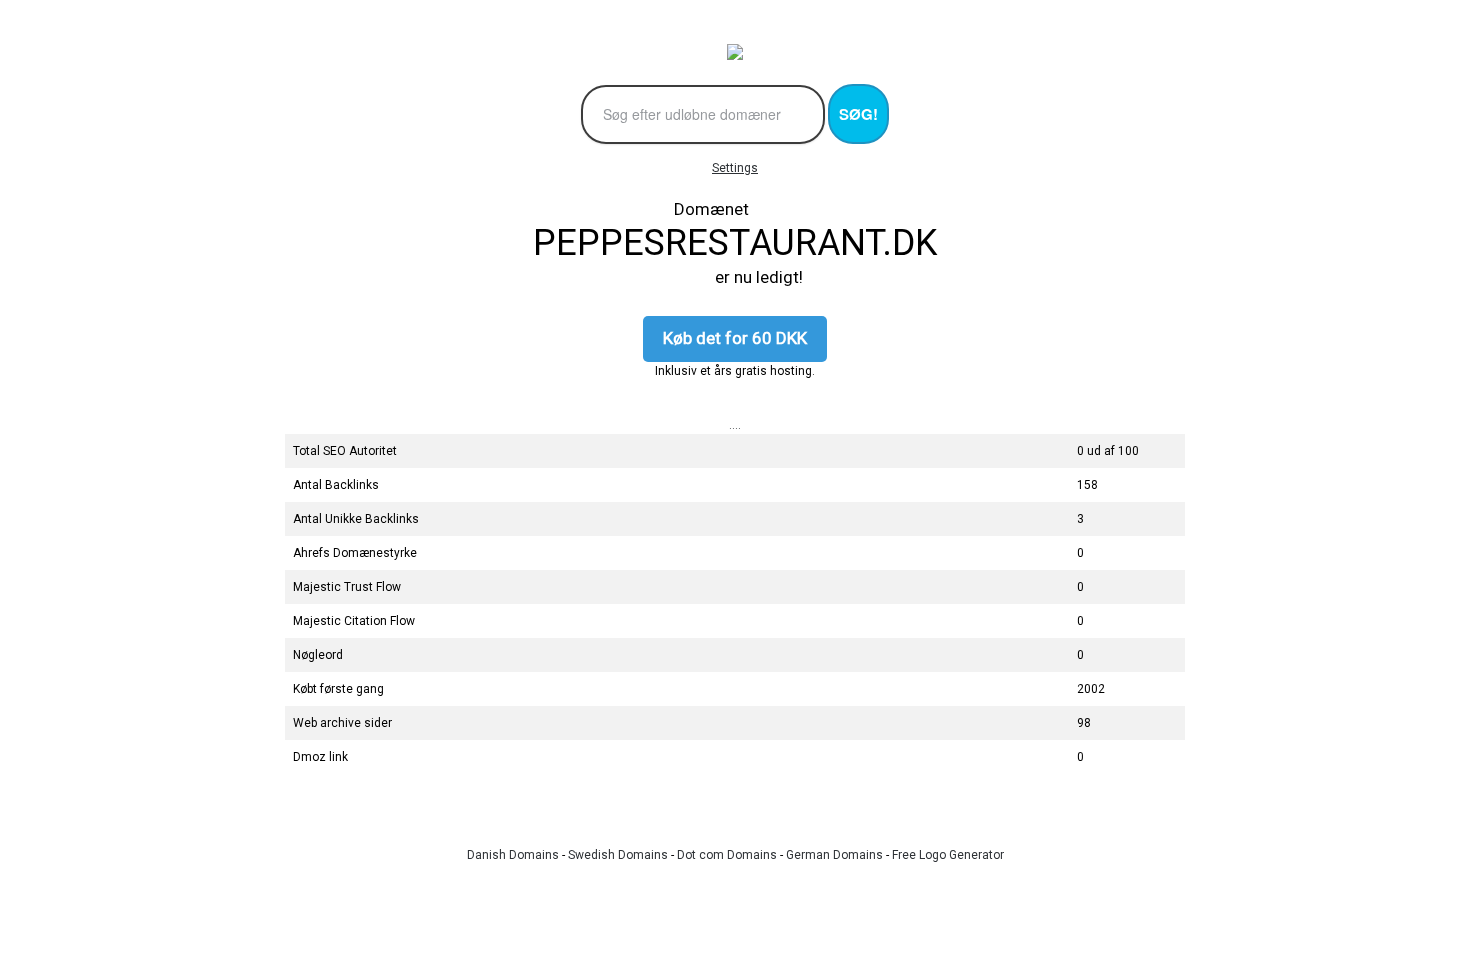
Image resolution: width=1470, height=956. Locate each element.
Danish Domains (513, 855)
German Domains (834, 855)
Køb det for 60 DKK (735, 338)
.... (735, 425)
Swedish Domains (618, 855)
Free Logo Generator (948, 855)
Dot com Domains (727, 855)
